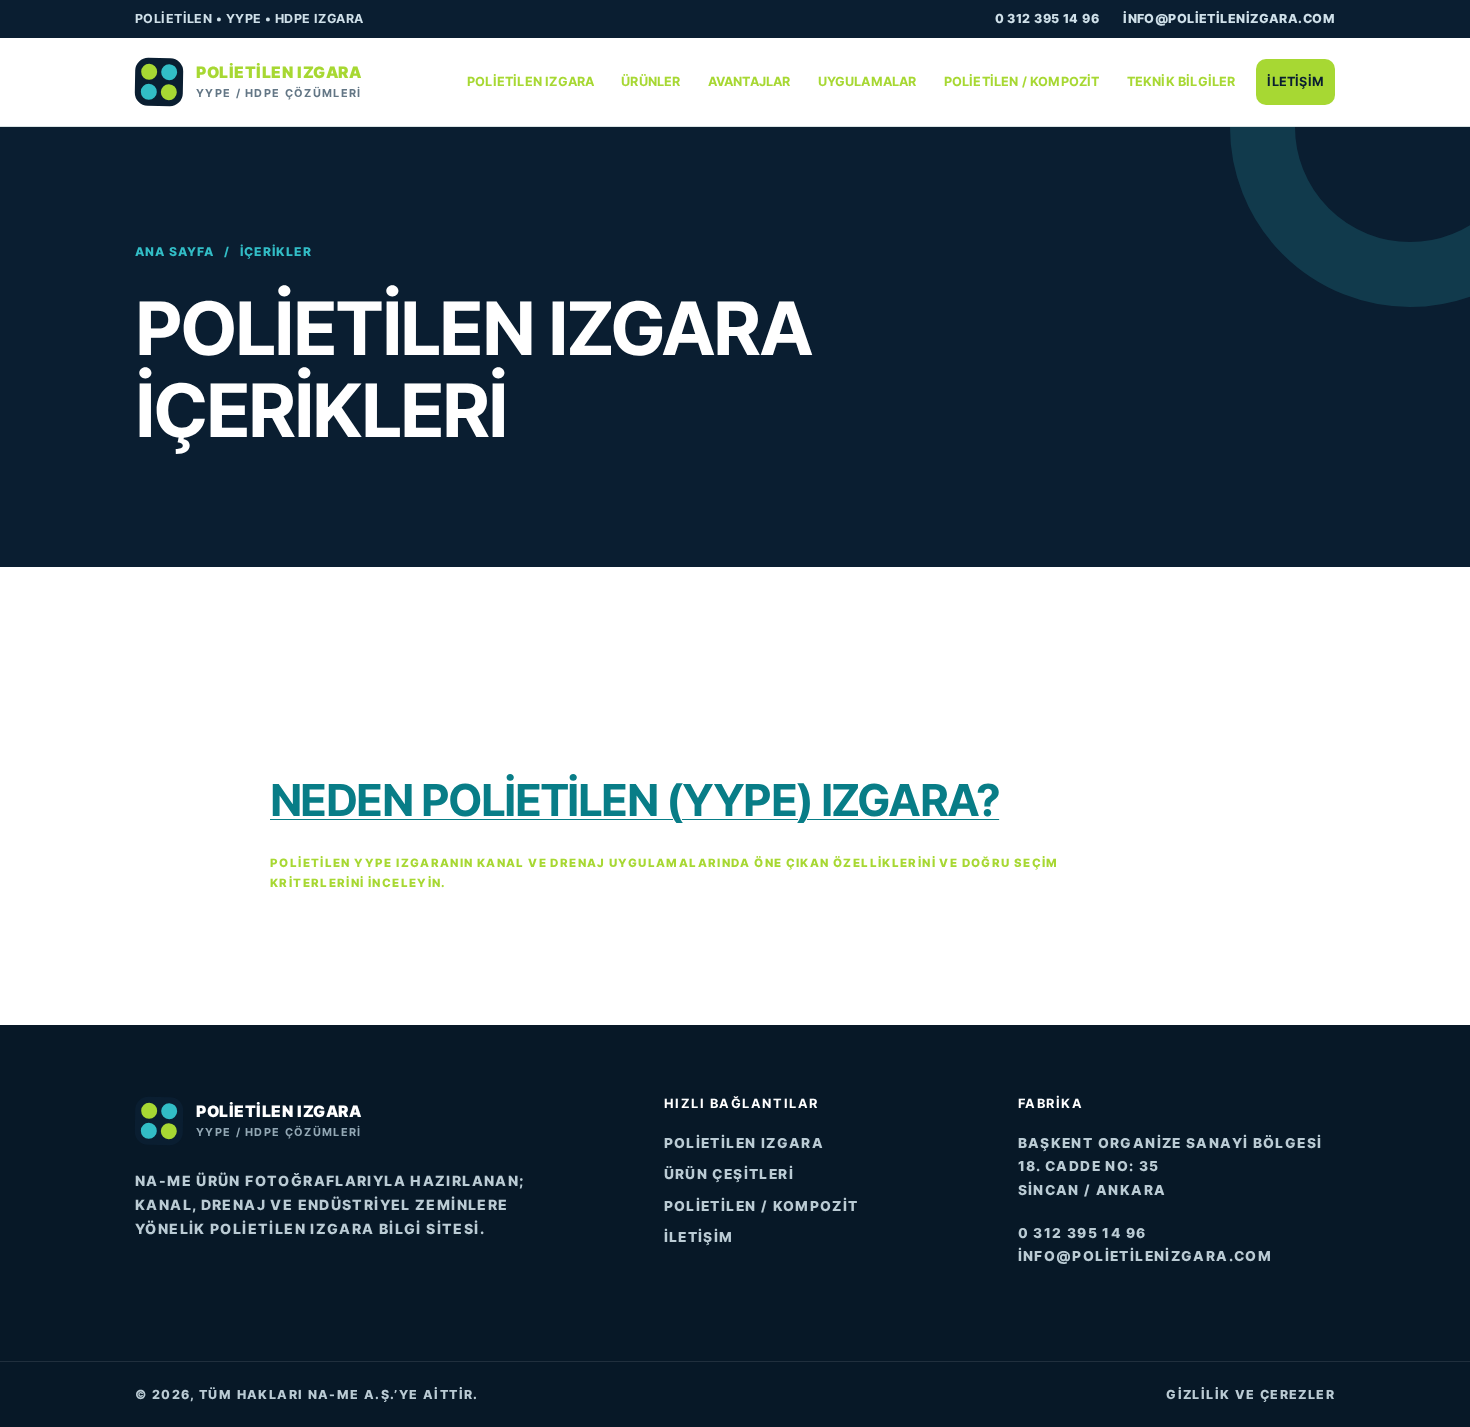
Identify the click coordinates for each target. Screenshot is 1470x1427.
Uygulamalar (867, 81)
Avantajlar (749, 81)
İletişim (1295, 81)
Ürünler (650, 81)
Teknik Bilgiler (1181, 81)
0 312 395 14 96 (1047, 18)
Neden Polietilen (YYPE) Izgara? (634, 800)
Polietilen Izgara (530, 81)
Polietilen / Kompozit (1022, 81)
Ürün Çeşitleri (729, 1174)
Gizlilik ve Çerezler (1250, 1394)
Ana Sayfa (174, 251)
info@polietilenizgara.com (1229, 18)
